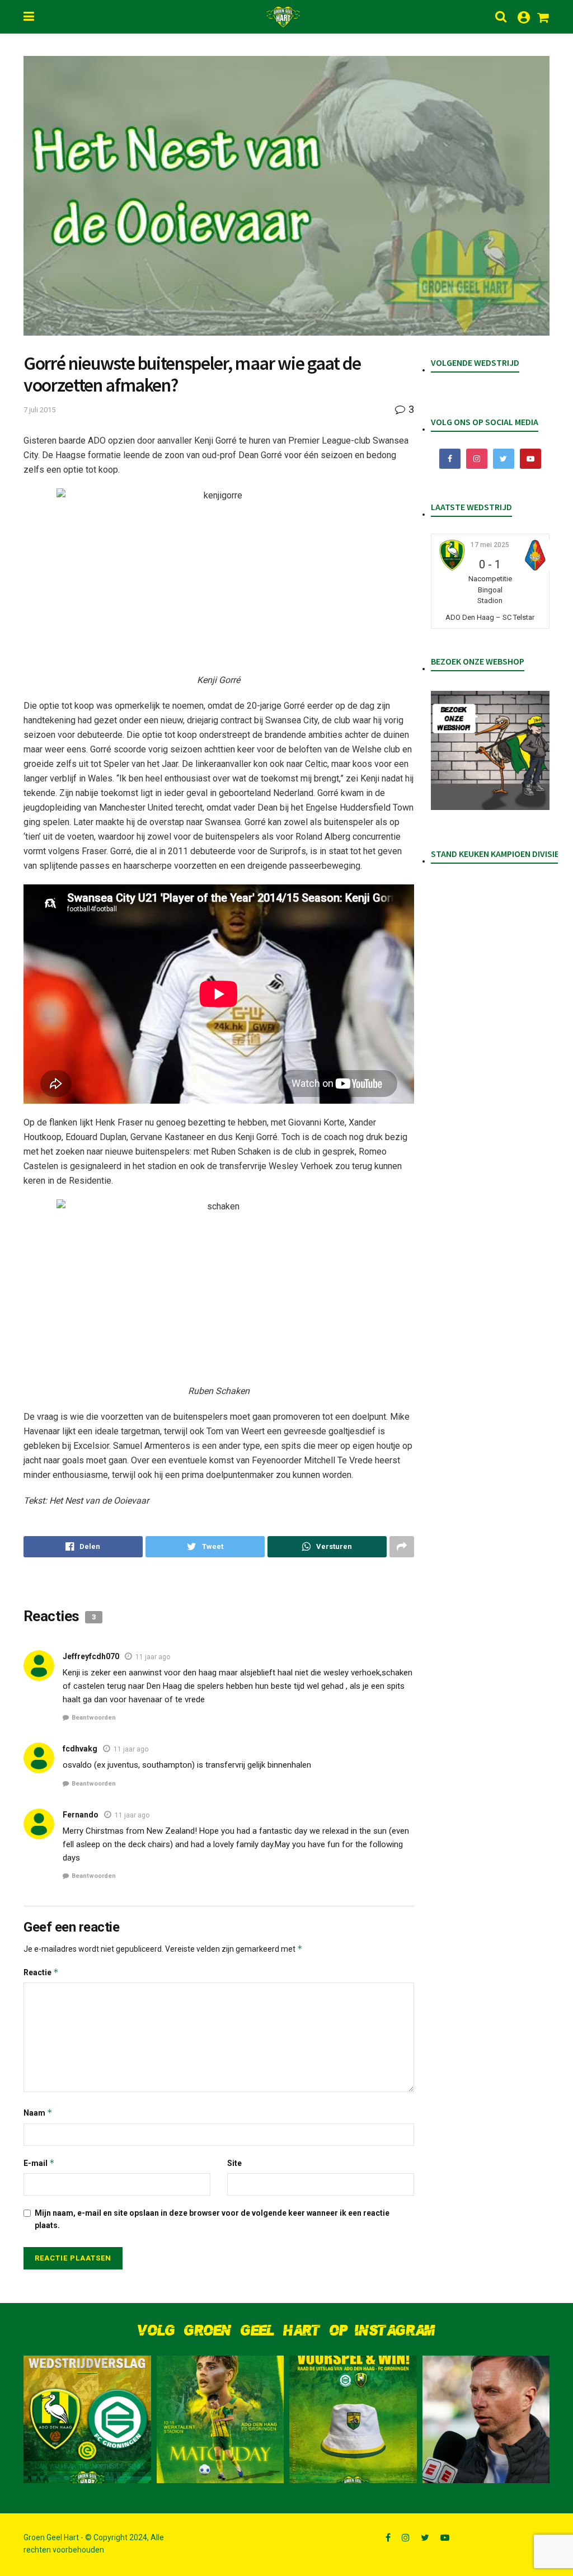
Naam (38, 2113)
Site (234, 2163)
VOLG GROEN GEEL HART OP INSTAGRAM (286, 2331)
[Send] (327, 1547)
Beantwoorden (94, 1718)
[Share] (83, 1547)
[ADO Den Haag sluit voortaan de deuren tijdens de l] (486, 2419)
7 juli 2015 (39, 410)
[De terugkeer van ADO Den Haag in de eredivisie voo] (87, 2419)
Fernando (81, 1815)
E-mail (39, 2163)
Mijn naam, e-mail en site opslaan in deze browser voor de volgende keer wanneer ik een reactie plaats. (212, 2219)
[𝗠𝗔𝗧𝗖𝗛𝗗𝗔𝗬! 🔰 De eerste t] (220, 2419)
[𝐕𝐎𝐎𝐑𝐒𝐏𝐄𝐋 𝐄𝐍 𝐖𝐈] (353, 2419)
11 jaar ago (153, 1657)
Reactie (41, 1972)
